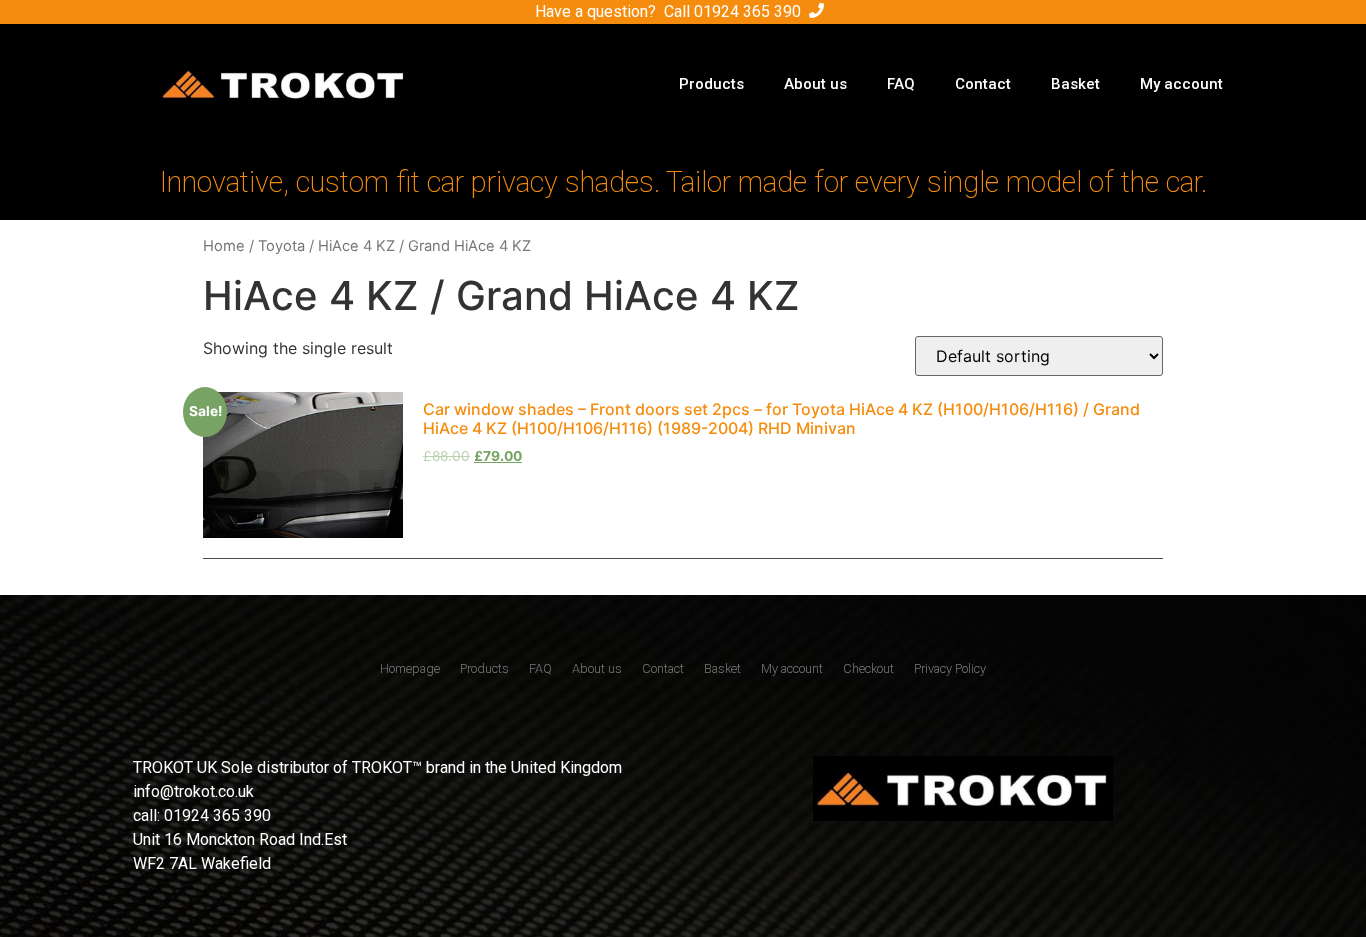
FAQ (901, 84)
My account (1181, 84)
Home (224, 246)
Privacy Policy (950, 668)
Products (711, 84)
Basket (1075, 84)
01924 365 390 (747, 11)
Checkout (868, 668)
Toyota (281, 246)
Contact (983, 84)
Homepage (410, 668)
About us (815, 84)
